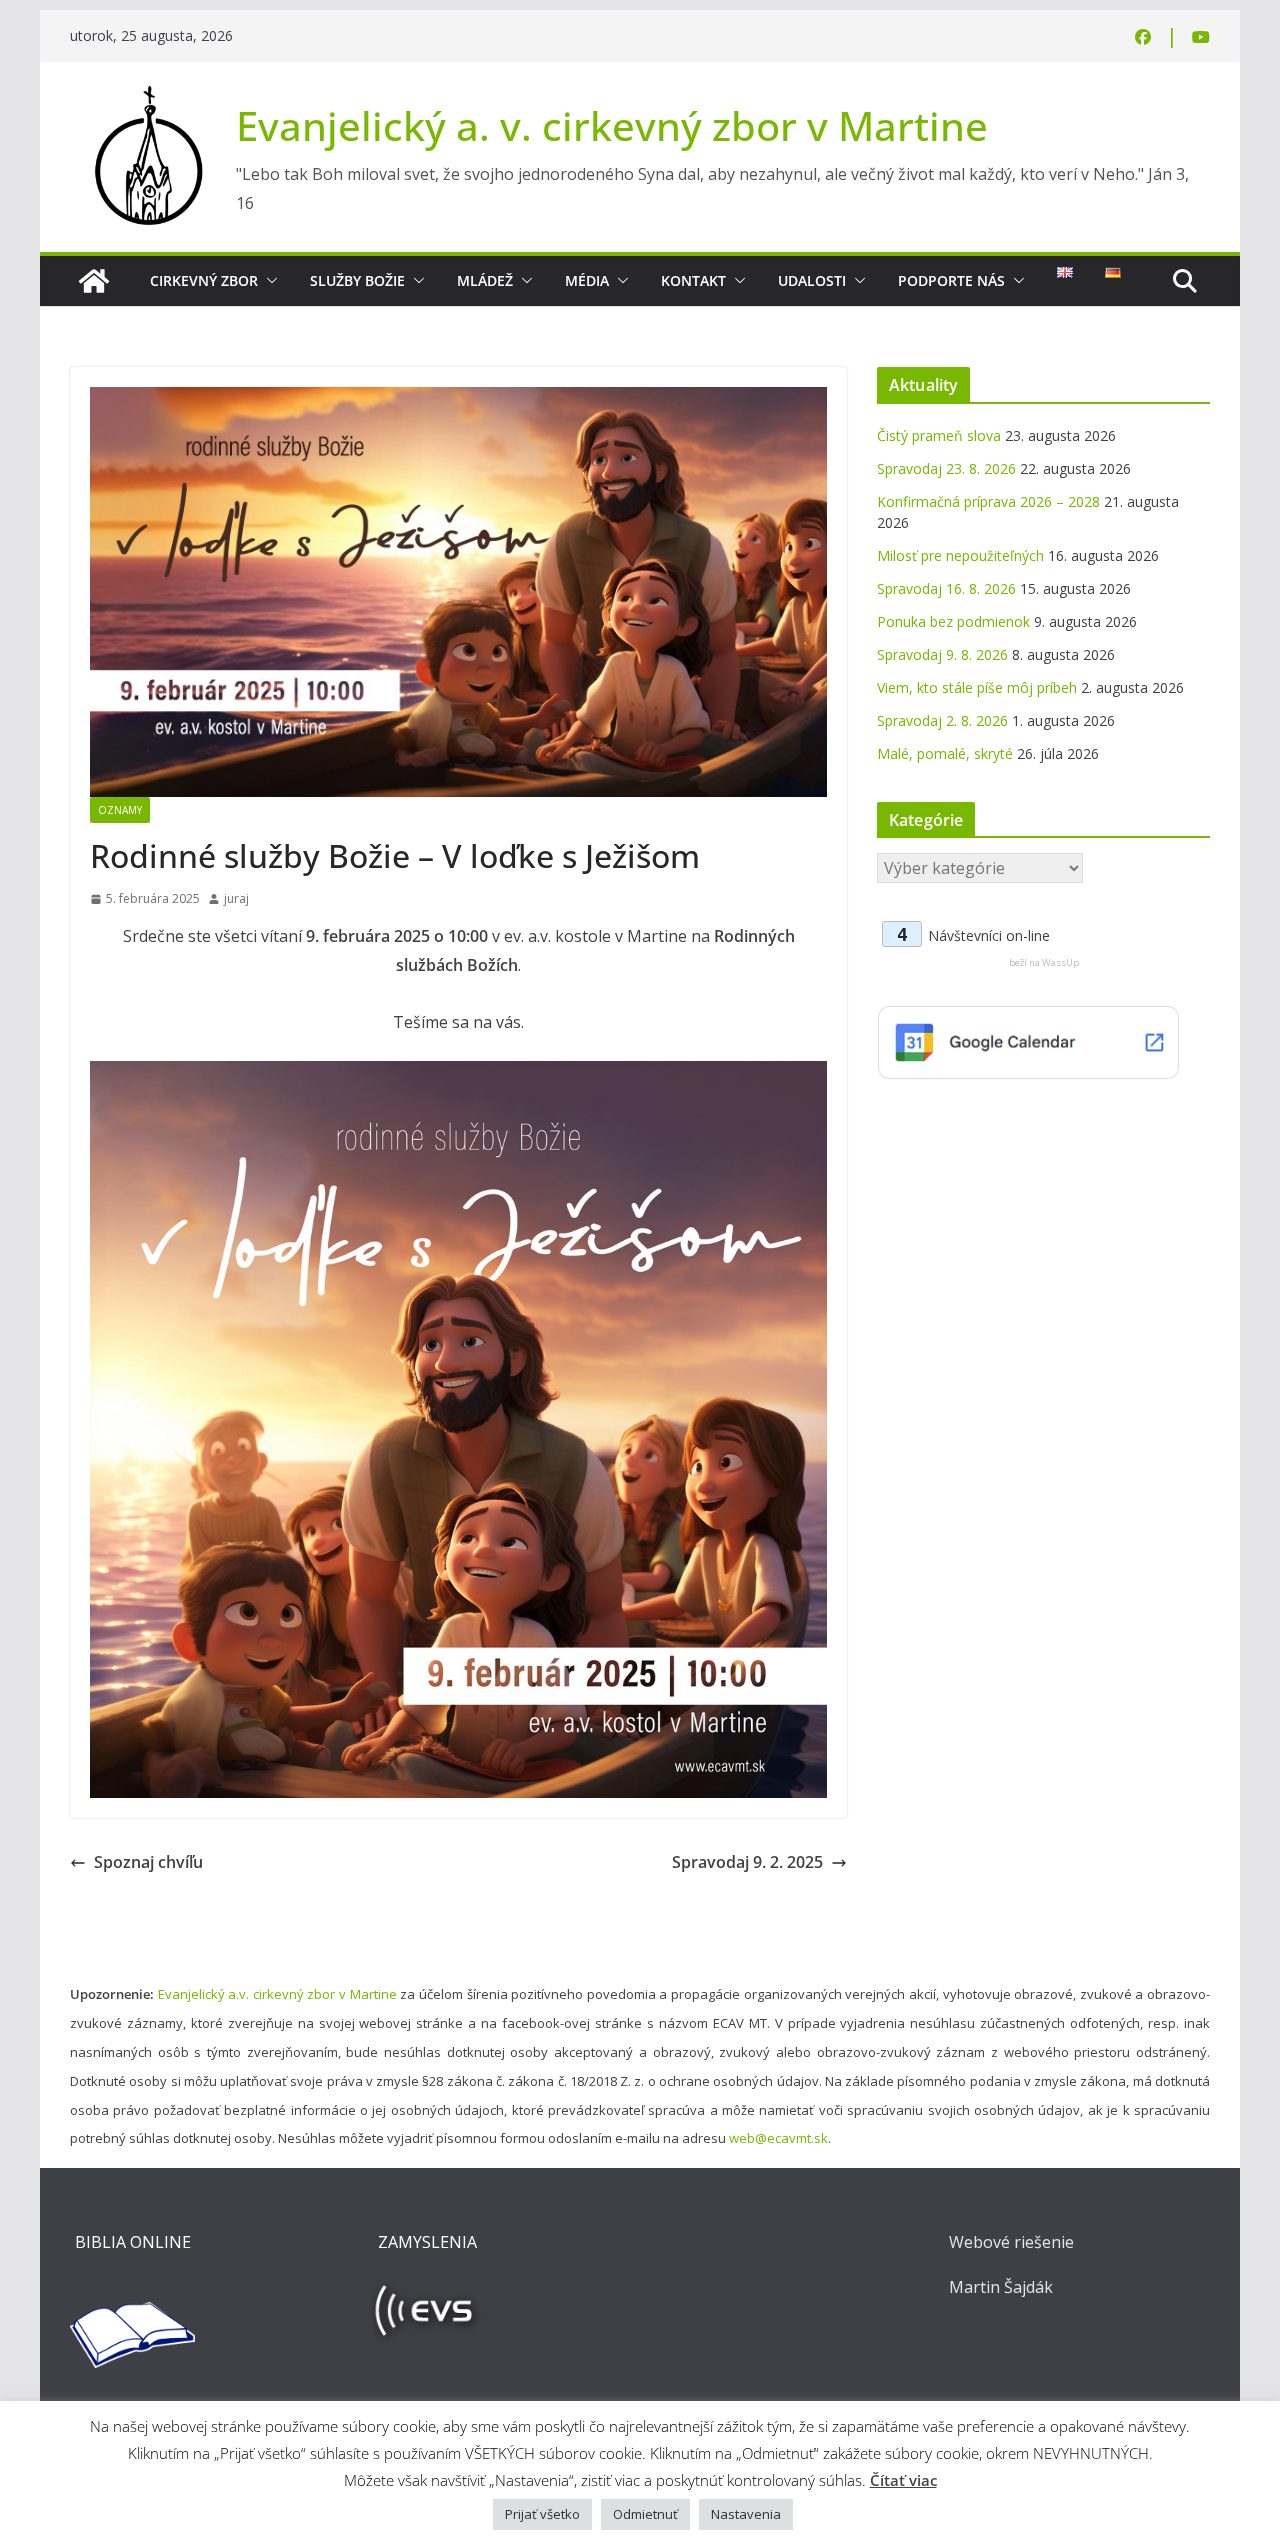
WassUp (1060, 962)
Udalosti (812, 280)
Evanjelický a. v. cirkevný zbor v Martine (612, 125)
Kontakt (693, 280)
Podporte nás (951, 280)
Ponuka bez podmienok (953, 621)
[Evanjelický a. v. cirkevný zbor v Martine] (94, 281)
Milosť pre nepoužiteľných (960, 555)
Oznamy (120, 810)
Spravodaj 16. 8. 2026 (946, 588)
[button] (268, 281)
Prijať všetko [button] (542, 2514)
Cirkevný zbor (204, 280)
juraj (236, 898)
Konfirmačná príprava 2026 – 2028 (988, 501)
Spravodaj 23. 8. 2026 (946, 468)
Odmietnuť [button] (645, 2514)
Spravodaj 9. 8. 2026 (942, 654)
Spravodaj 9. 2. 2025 (747, 1862)
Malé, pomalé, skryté (945, 753)
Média (587, 280)
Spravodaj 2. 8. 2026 (942, 720)
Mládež (485, 280)
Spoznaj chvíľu (148, 1862)
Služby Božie (357, 280)
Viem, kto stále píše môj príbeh (977, 687)
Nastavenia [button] (746, 2514)
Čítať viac (903, 2480)
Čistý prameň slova (939, 435)
